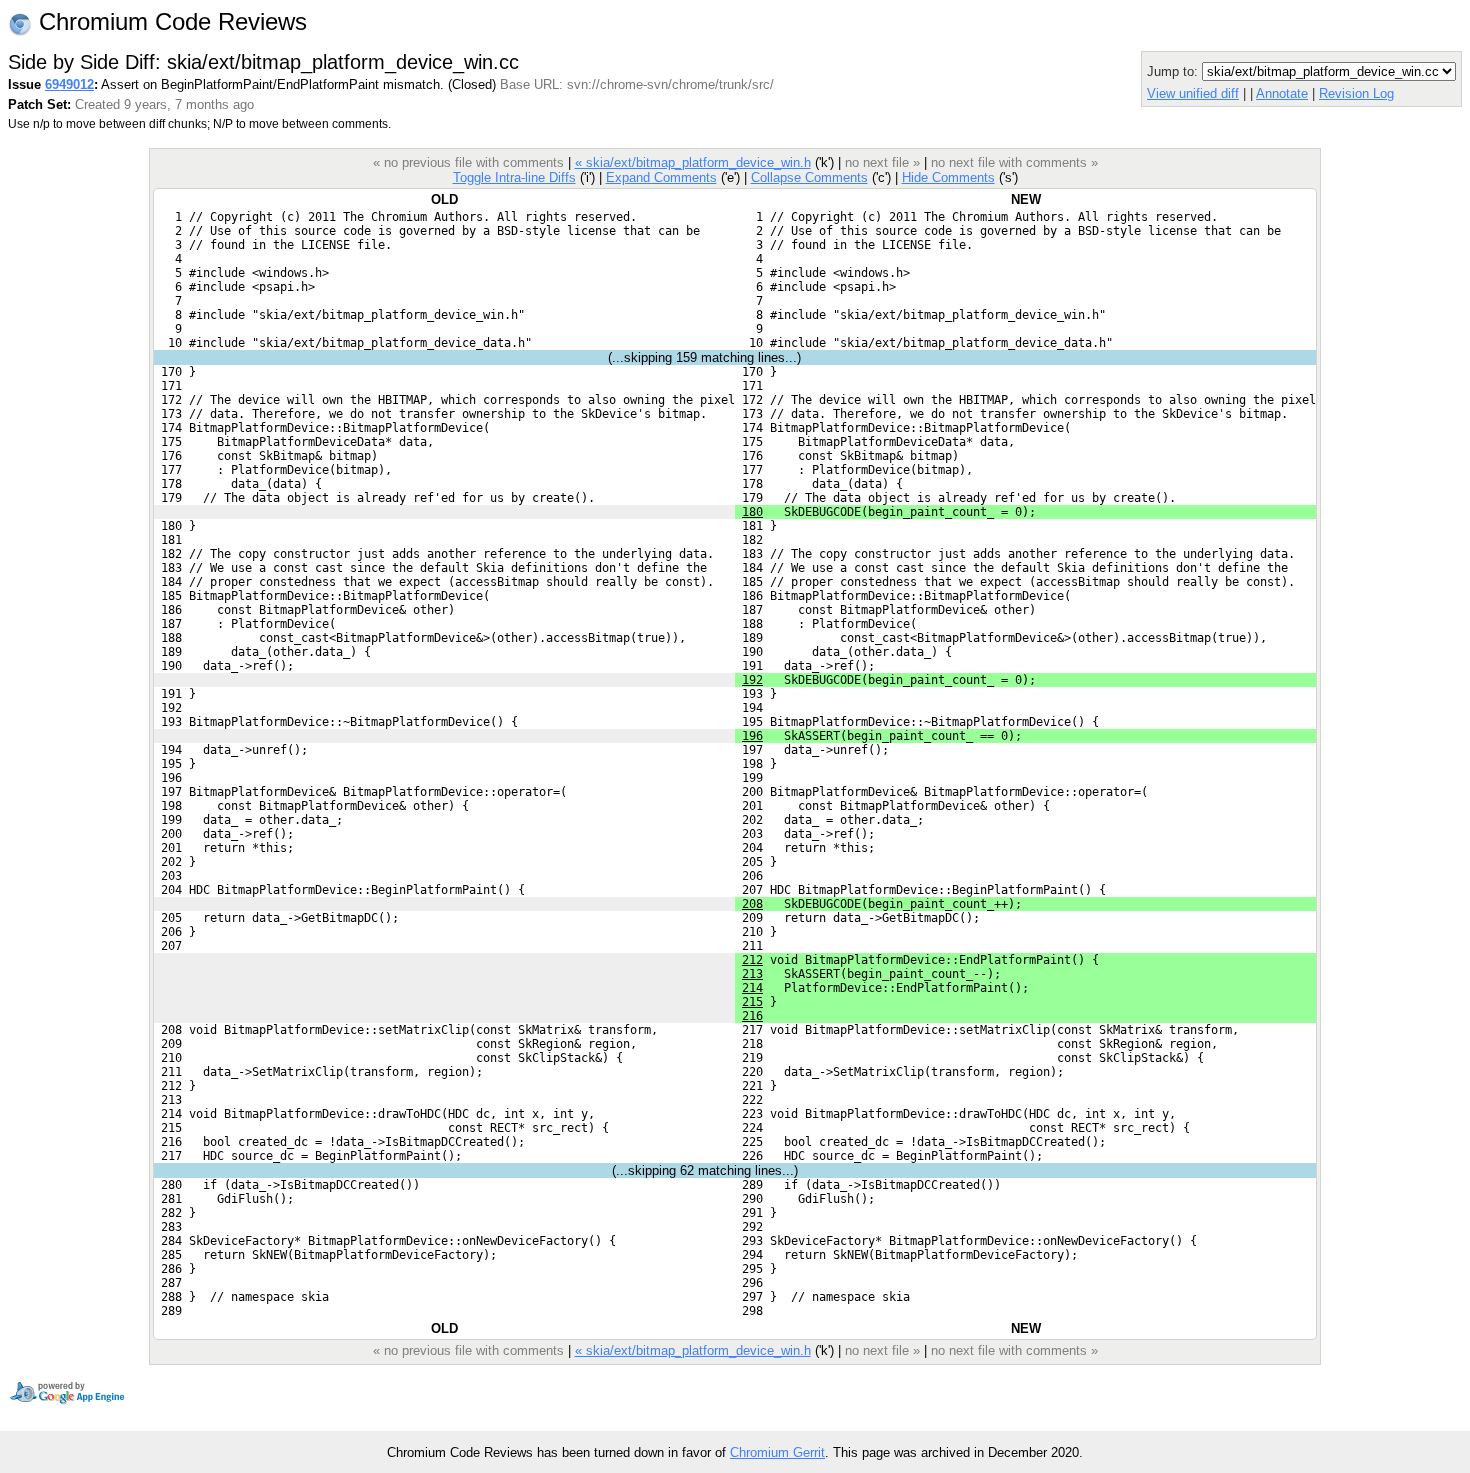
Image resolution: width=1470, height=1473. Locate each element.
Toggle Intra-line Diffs (514, 177)
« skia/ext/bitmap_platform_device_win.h (693, 162)
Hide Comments (948, 177)
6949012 (69, 84)
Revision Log (1356, 93)
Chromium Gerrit (777, 1452)
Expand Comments (661, 177)
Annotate (1282, 93)
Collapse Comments (809, 177)
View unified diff (1193, 93)
